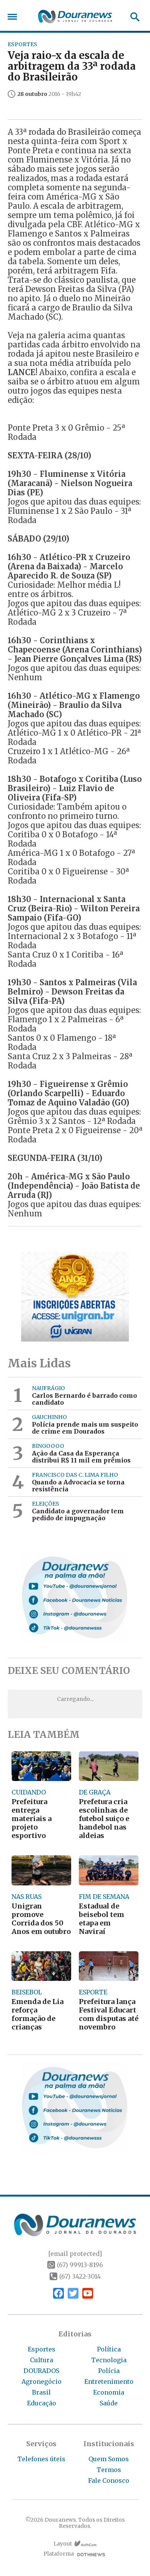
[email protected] (75, 2254)
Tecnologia (109, 2360)
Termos (109, 2470)
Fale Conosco (109, 2480)
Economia (109, 2392)
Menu (14, 17)
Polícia (109, 2371)
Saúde (109, 2403)
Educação (42, 2403)
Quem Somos (109, 2459)
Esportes (42, 2349)
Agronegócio (42, 2381)
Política (109, 2349)
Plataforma (59, 2554)
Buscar (132, 17)
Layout (63, 2544)
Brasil (41, 2392)
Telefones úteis (41, 2459)
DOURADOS (41, 2371)
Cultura (42, 2360)
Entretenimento (109, 2381)
